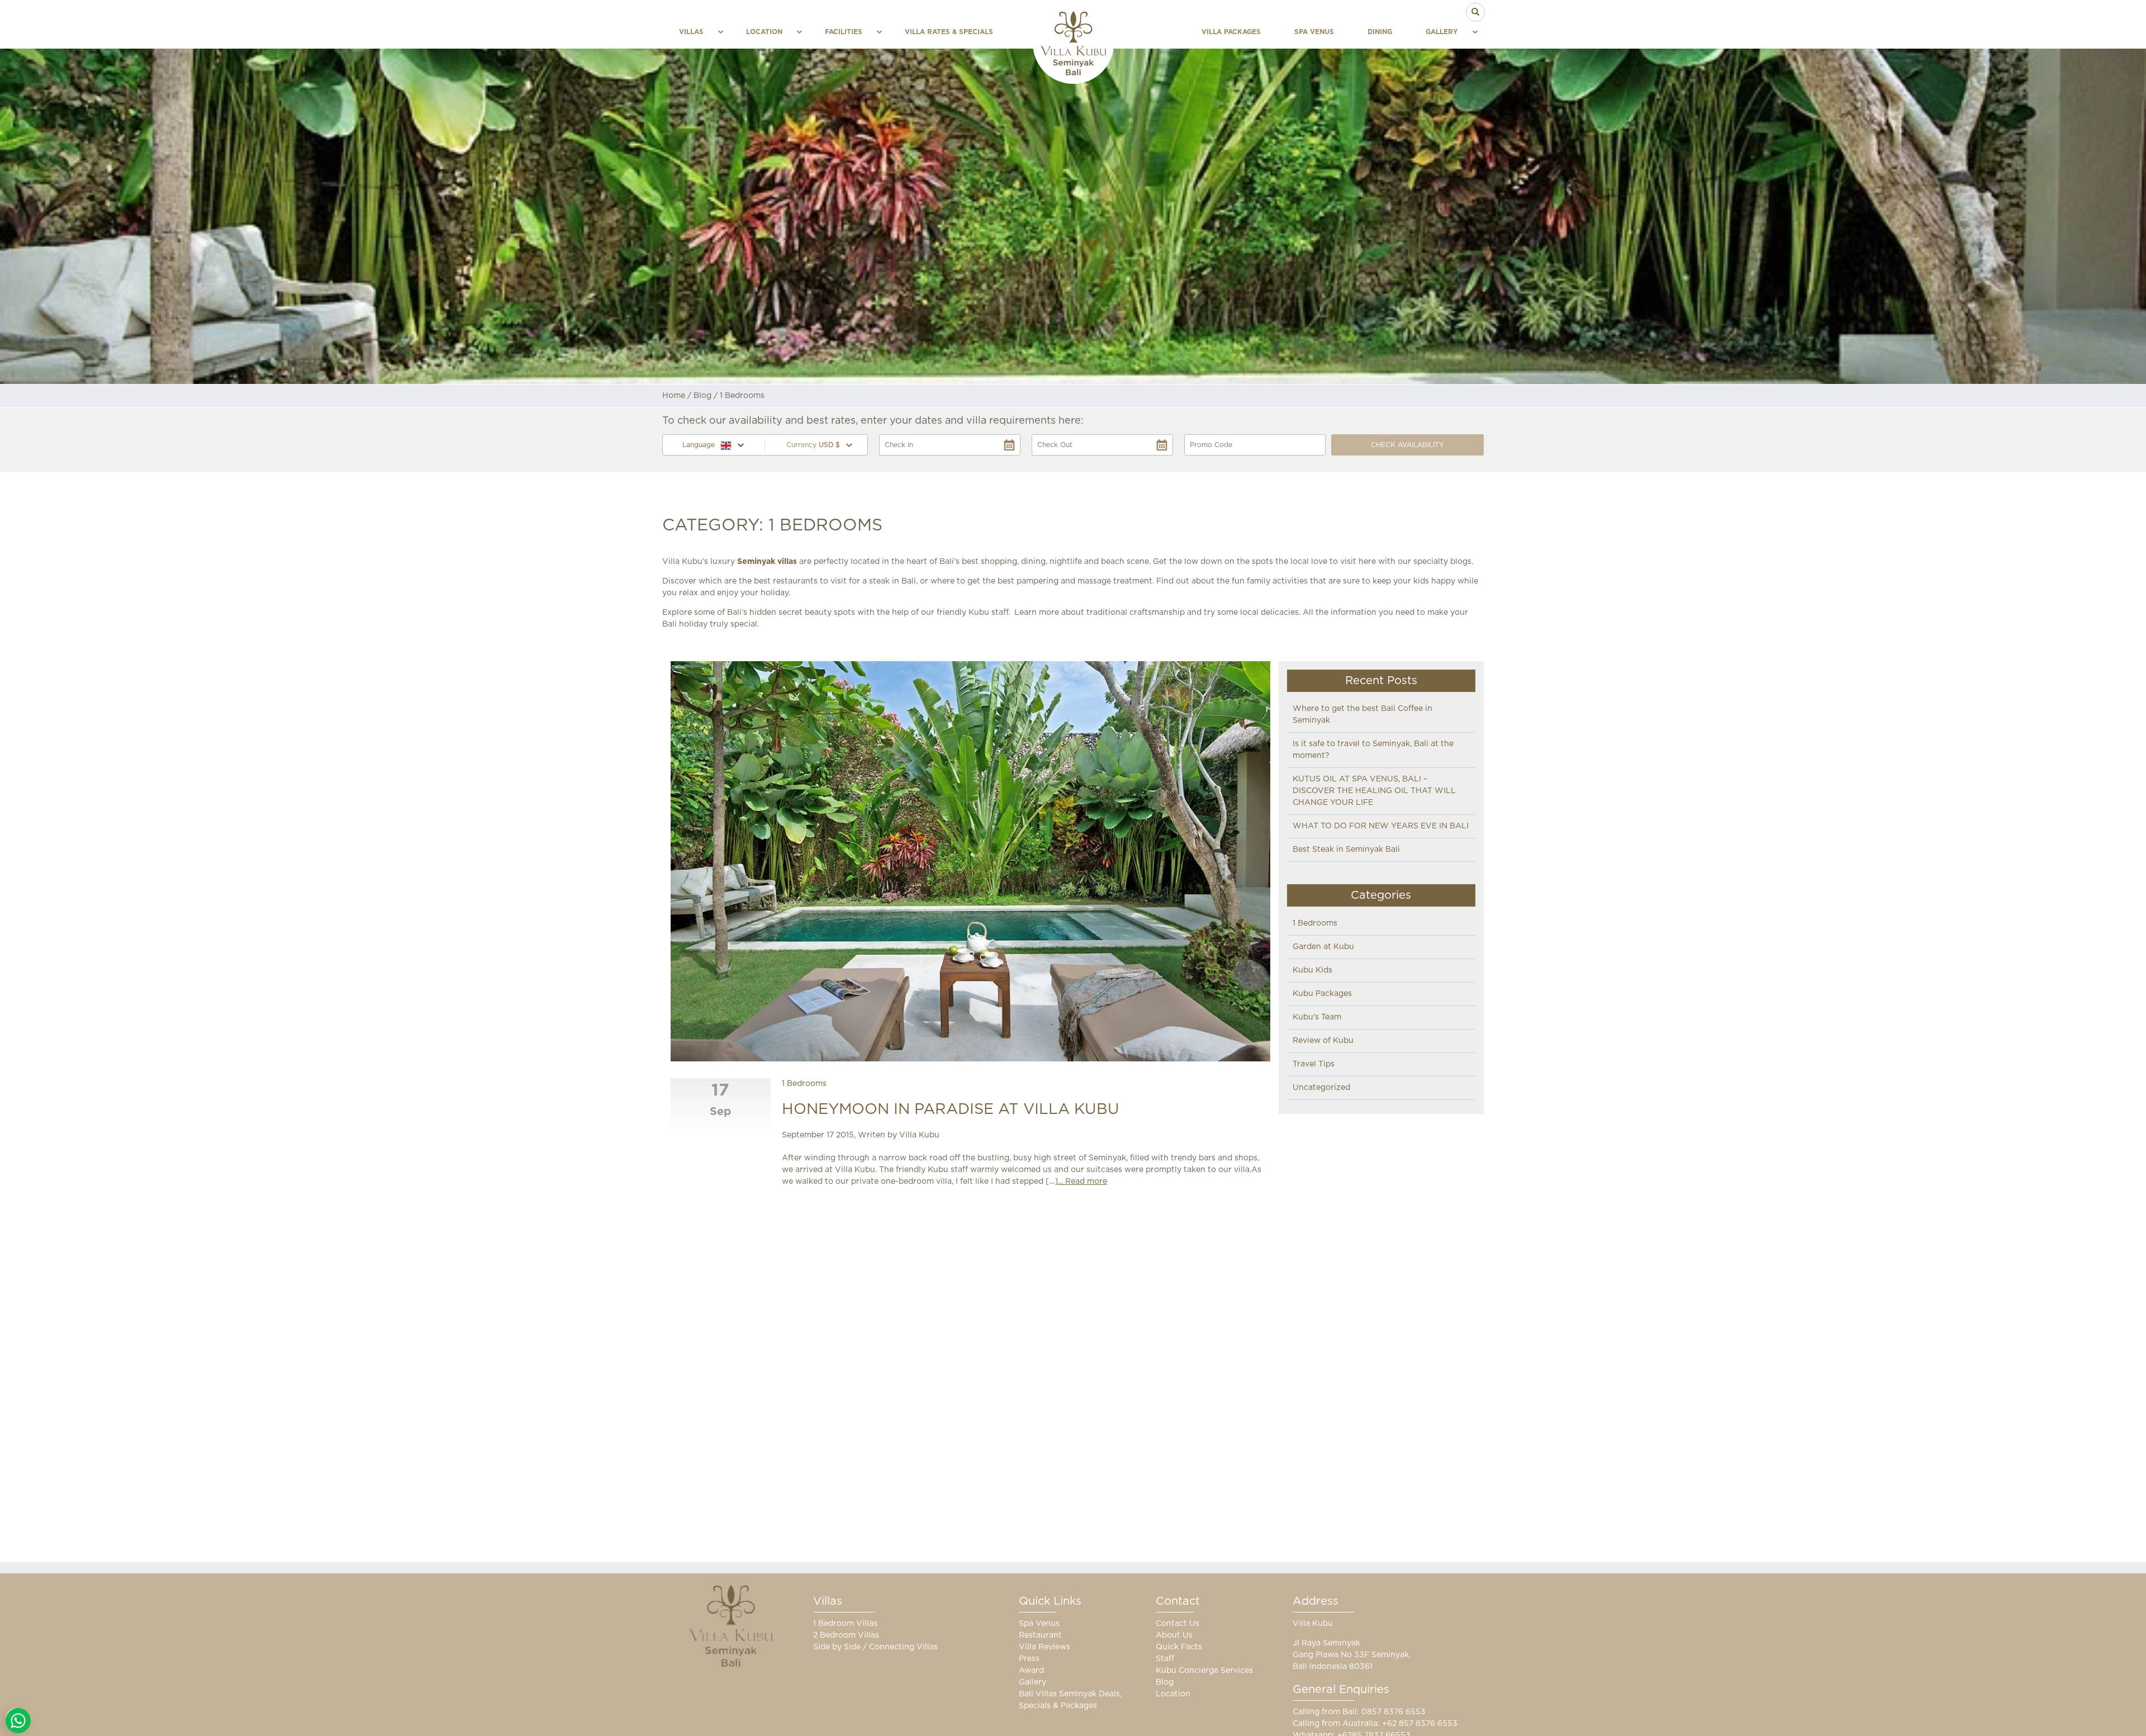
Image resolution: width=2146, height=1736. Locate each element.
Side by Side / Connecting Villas (875, 1647)
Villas (691, 32)
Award (1031, 1671)
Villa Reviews (1044, 1647)
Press (1029, 1659)
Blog (702, 396)
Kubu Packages (1322, 994)
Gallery (1442, 32)
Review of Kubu (1323, 1041)
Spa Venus (1314, 32)
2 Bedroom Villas (846, 1635)
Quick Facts (1179, 1647)
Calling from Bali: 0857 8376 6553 (1359, 1712)
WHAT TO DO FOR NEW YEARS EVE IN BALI (1381, 826)
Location (764, 32)
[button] (816, 445)
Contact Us (1178, 1624)
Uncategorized (1321, 1088)
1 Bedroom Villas (845, 1624)
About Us (1174, 1635)
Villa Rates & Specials (949, 32)
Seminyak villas (767, 562)
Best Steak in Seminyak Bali (1346, 850)
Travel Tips (1314, 1064)
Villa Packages (1231, 32)
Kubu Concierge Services (1204, 1671)
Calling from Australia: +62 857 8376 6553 (1375, 1724)
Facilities (844, 32)
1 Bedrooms (804, 1084)
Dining (1380, 32)
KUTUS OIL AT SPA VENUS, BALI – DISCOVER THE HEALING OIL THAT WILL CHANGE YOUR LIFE (1374, 791)
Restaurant (1040, 1635)
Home (674, 396)
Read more (1086, 1182)
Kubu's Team (1317, 1017)
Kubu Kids (1312, 970)
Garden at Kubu (1323, 947)
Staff (1165, 1659)
